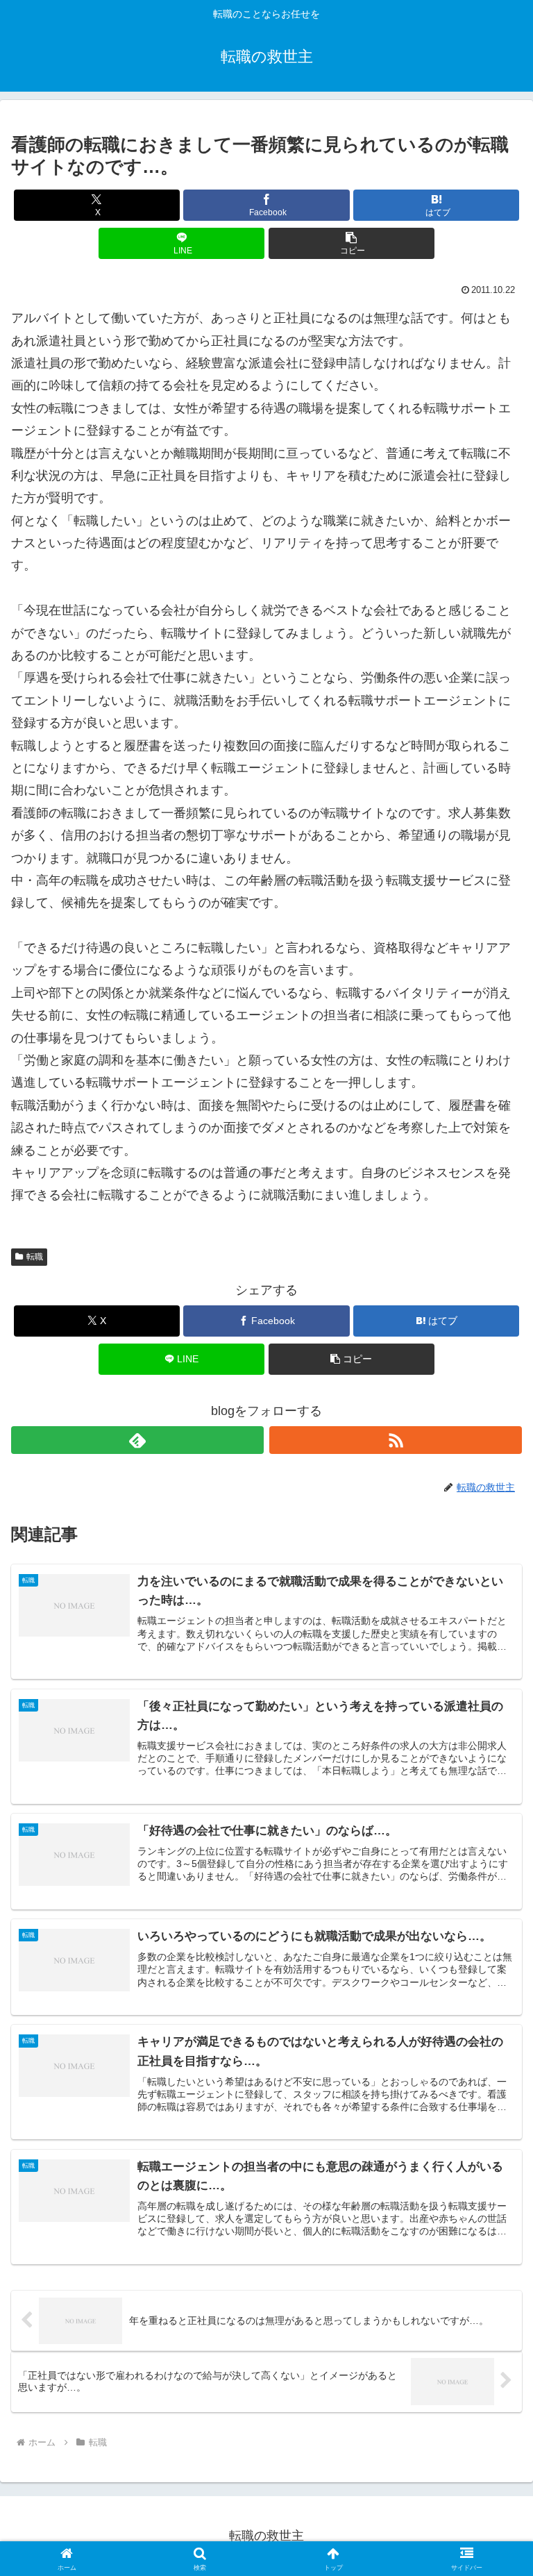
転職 (35, 1257)
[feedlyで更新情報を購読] (137, 1440)
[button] (352, 243)
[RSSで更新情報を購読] (396, 1440)
